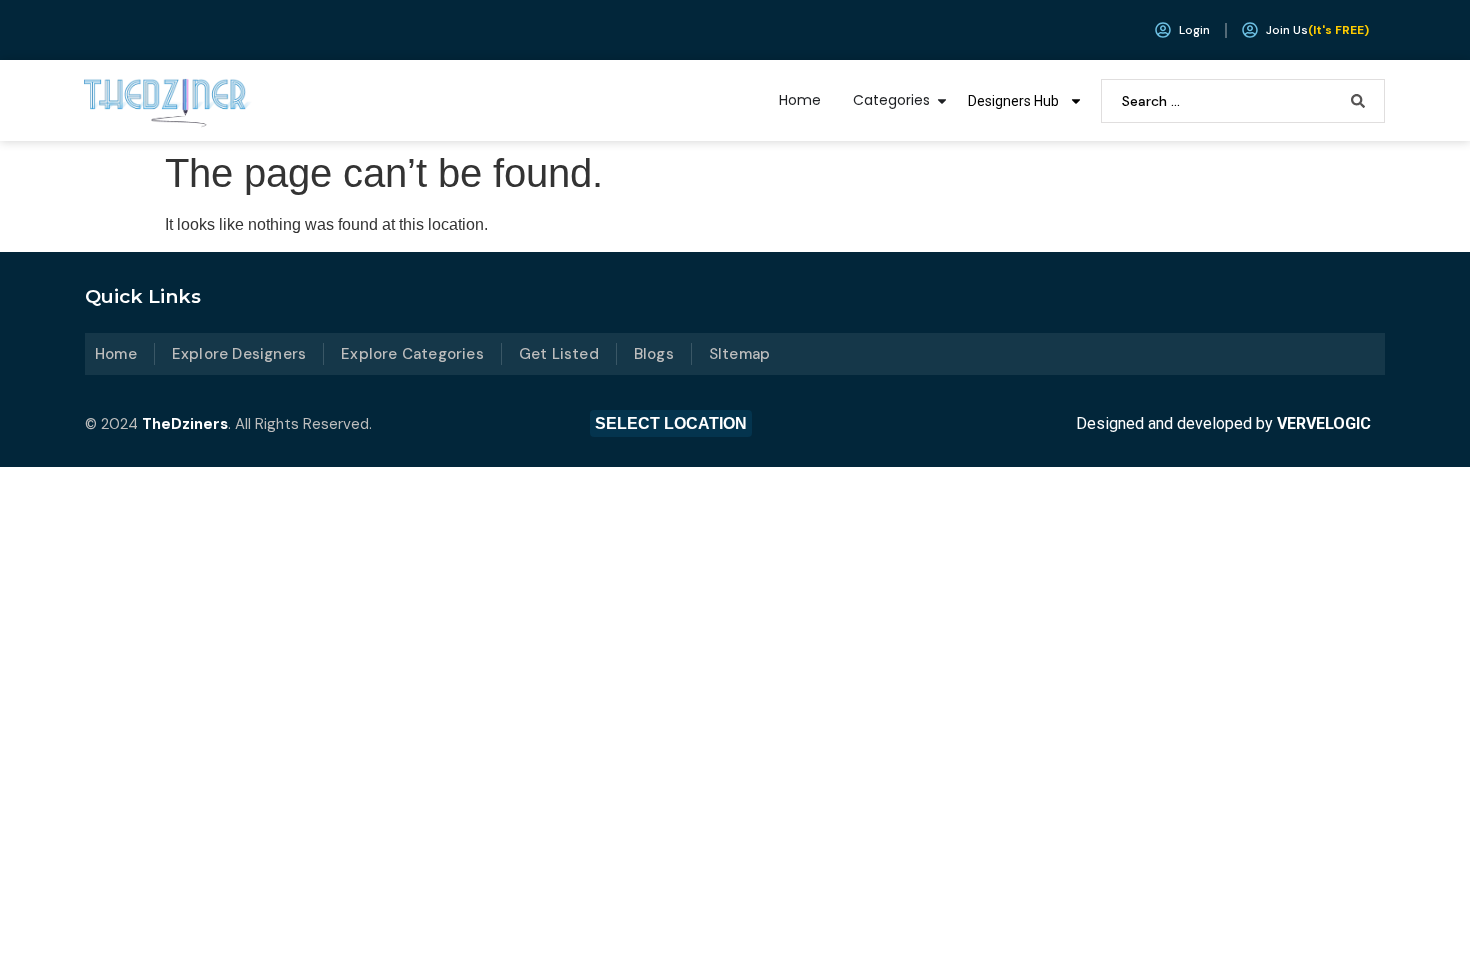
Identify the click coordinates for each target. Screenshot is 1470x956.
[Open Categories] (942, 100)
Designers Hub (1013, 101)
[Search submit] (1358, 101)
